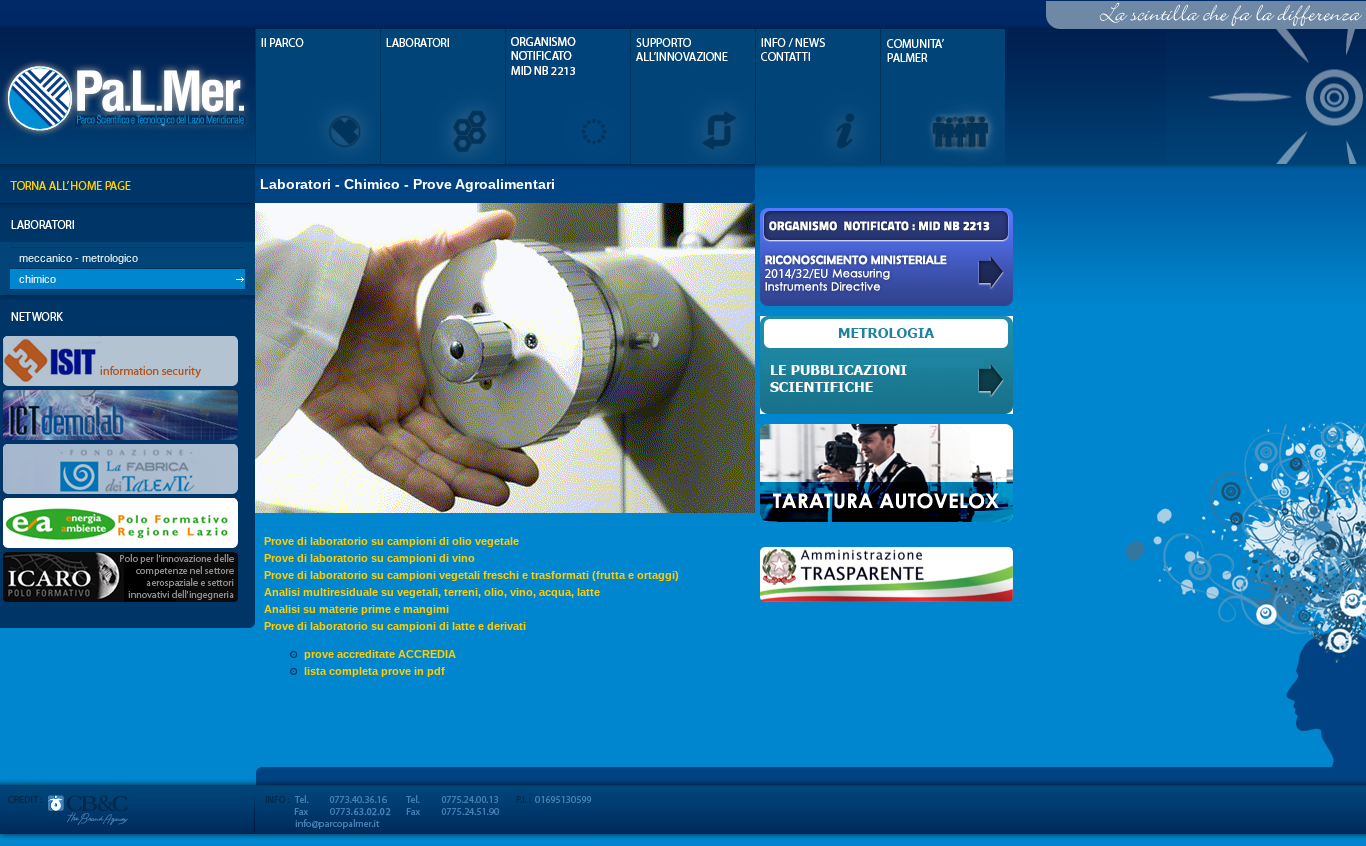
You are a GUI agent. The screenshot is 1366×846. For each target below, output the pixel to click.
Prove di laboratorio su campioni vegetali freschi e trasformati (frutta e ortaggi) (471, 575)
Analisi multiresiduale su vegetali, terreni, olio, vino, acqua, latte (432, 592)
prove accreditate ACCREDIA (380, 654)
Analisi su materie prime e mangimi (356, 609)
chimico (37, 279)
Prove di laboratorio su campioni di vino (369, 558)
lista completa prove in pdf (374, 671)
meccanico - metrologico (78, 258)
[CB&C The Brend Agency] (127, 840)
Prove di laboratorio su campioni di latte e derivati (395, 626)
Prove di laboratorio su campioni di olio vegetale (391, 541)
